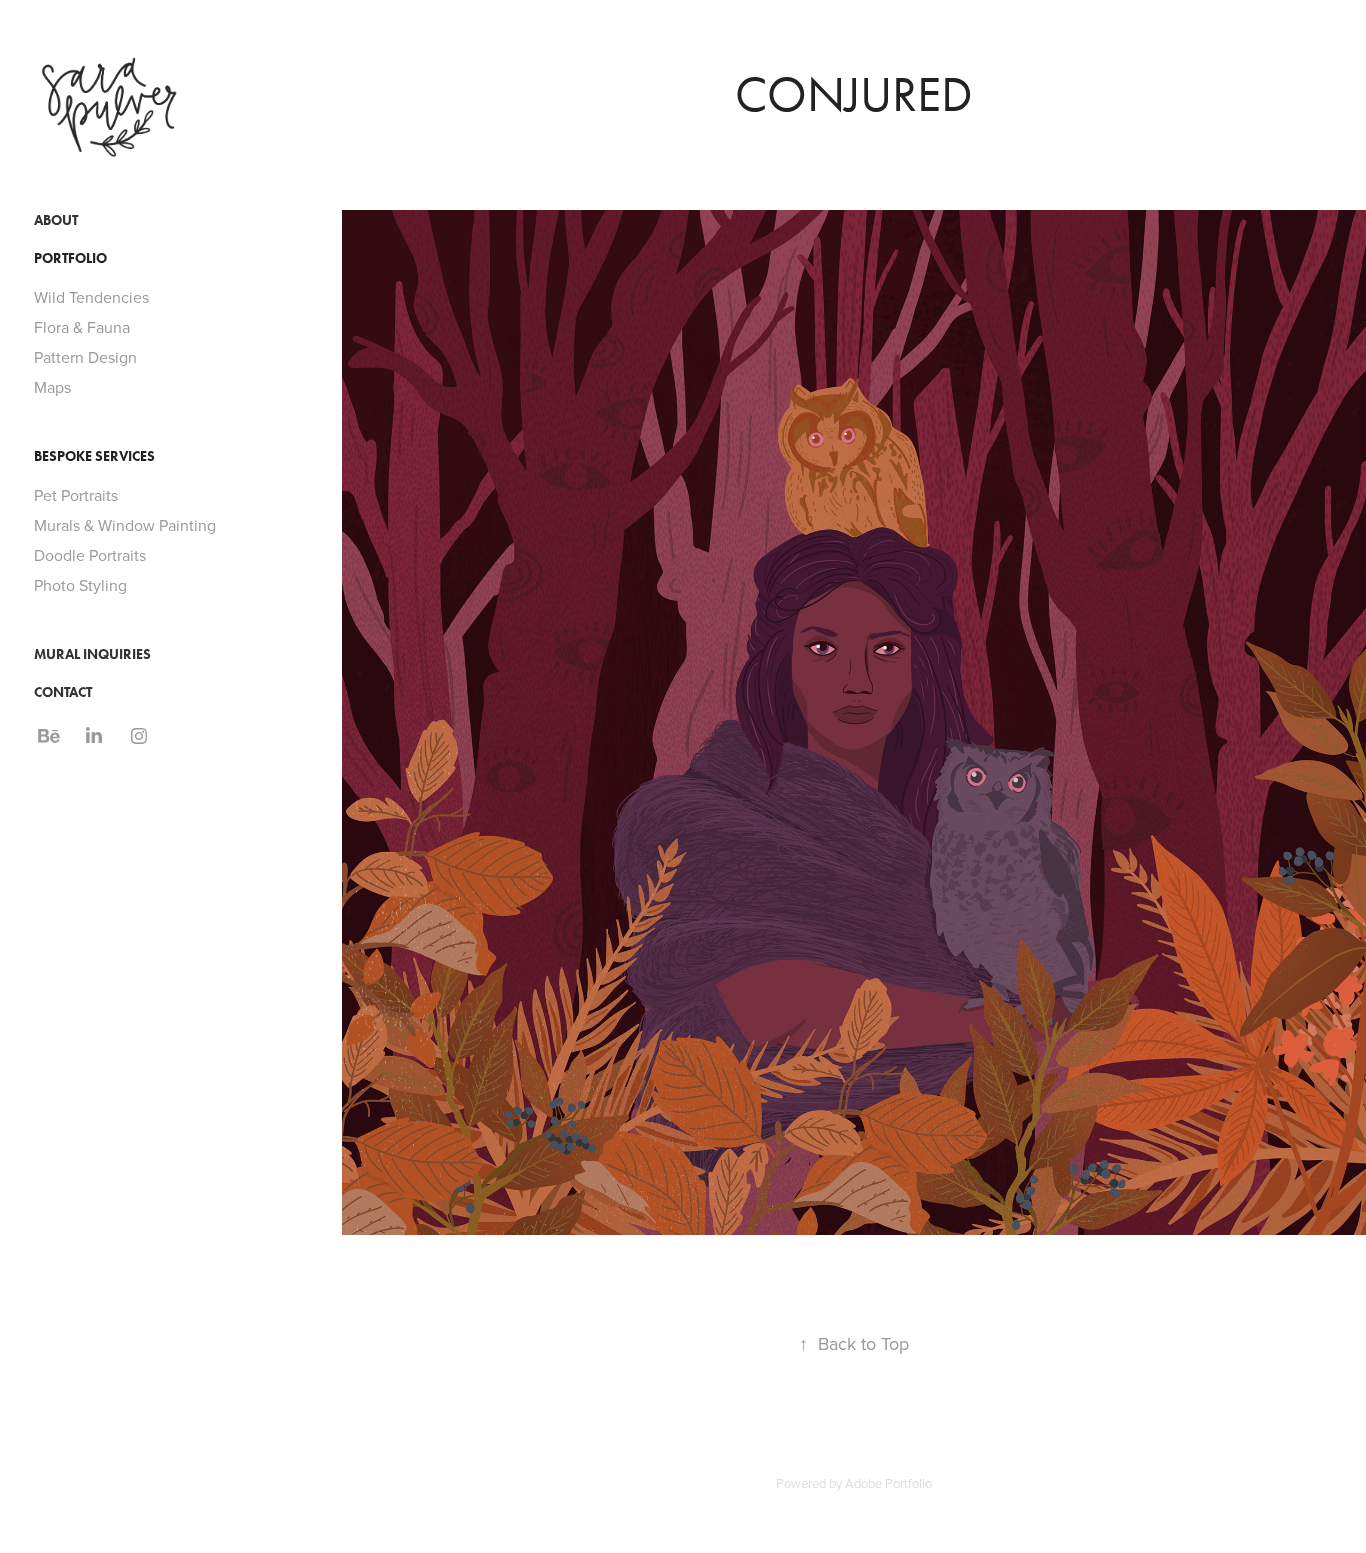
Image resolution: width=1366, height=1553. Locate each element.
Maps (52, 387)
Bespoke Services (94, 456)
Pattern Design (85, 357)
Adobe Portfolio (888, 1483)
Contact (63, 692)
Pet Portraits (76, 495)
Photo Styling (80, 585)
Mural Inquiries (92, 654)
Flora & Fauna (82, 327)
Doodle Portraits (90, 555)
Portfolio (70, 258)
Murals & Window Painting (125, 525)
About (56, 220)
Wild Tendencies (91, 297)
